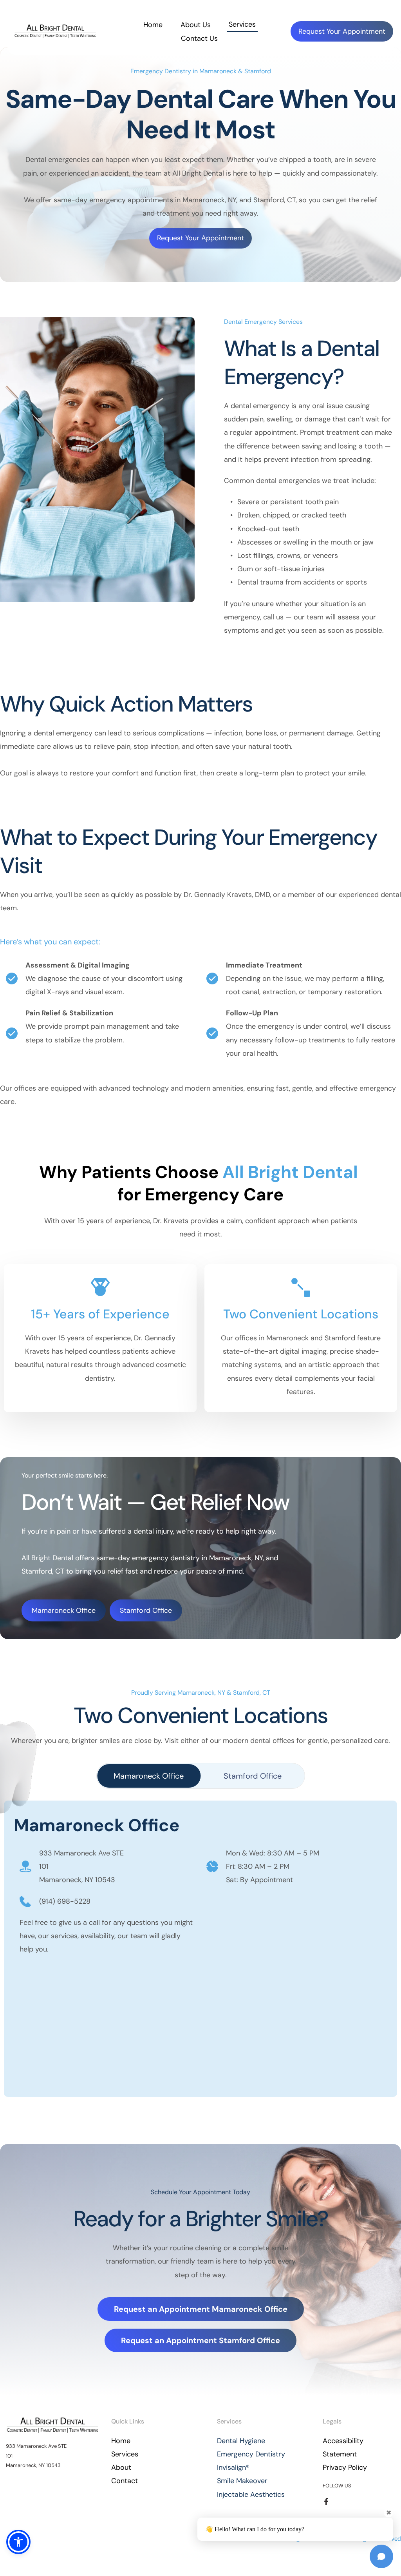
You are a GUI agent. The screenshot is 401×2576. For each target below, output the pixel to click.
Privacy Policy (345, 2467)
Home (121, 2441)
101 (44, 1866)
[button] (18, 2542)
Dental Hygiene (241, 2441)
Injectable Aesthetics (251, 2494)
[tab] (149, 1776)
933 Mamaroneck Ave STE (82, 1853)
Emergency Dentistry (251, 2454)
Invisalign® (233, 2467)
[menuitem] (153, 25)
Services (125, 2454)
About (121, 2467)
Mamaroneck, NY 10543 (77, 1880)
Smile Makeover (242, 2481)
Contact (125, 2481)
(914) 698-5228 (65, 1901)
